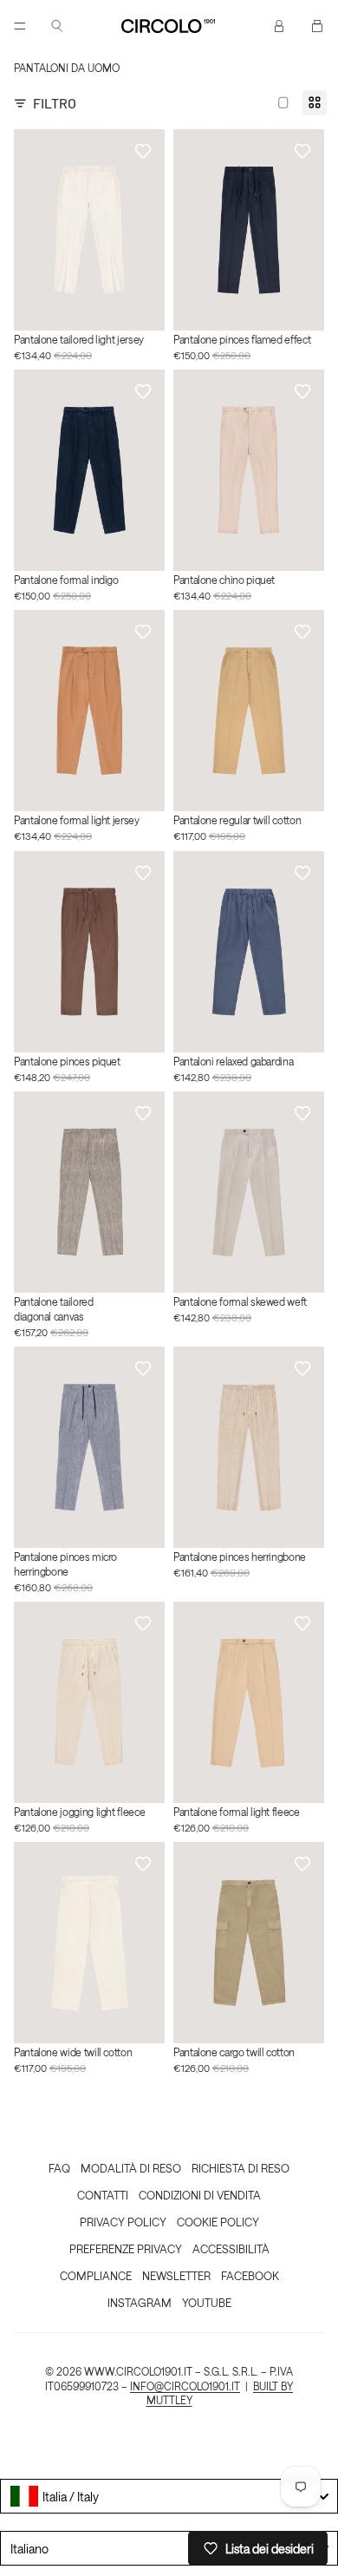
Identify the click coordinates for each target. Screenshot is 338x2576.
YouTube (207, 2302)
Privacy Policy (123, 2222)
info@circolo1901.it (185, 2386)
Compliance (96, 2275)
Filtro (55, 103)
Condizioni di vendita (200, 2195)
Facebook (250, 2275)
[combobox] (169, 2496)
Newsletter (176, 2275)
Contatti (103, 2195)
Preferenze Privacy (126, 2248)
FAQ (59, 2168)
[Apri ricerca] (57, 26)
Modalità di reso (131, 2168)
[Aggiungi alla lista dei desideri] (143, 151)
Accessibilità (231, 2248)
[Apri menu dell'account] (279, 26)
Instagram (140, 2302)
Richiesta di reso (240, 2168)
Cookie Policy (218, 2222)
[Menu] (20, 26)
